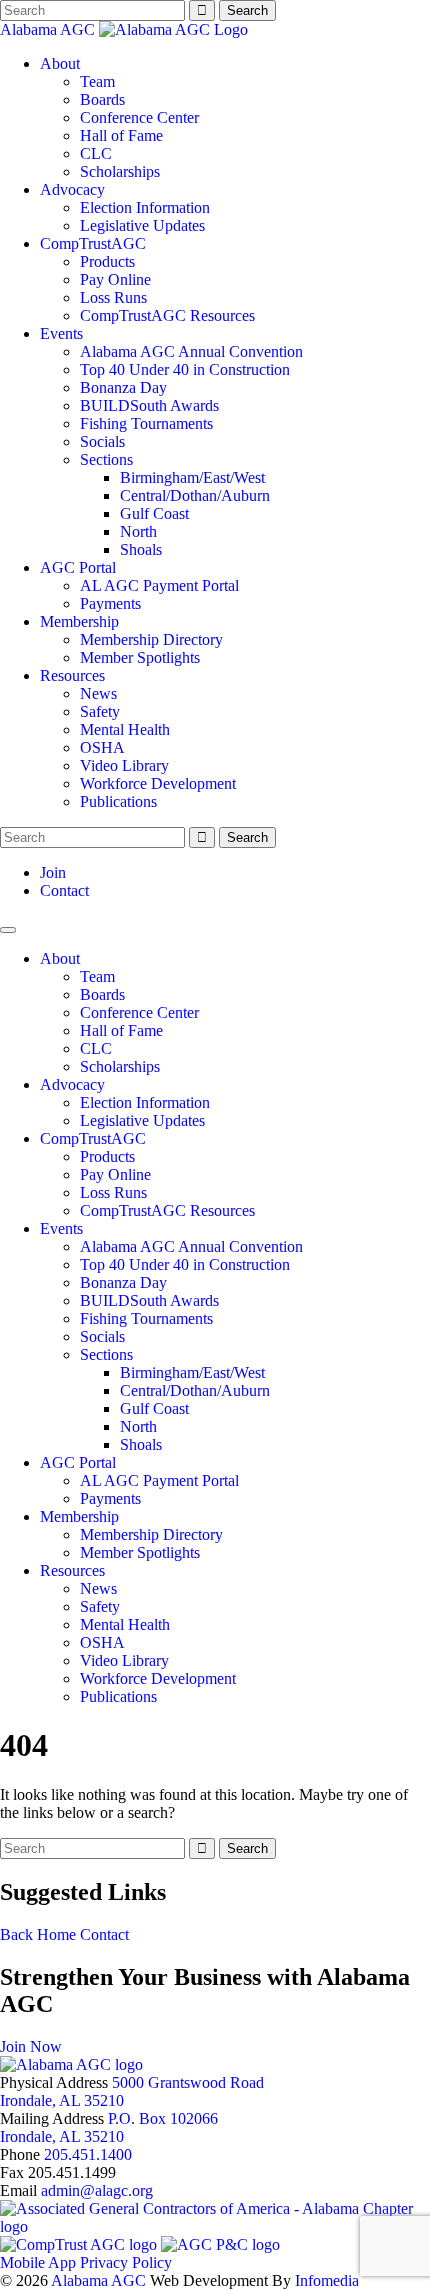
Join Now (31, 2046)
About (60, 63)
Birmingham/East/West (192, 477)
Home (56, 1934)
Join (53, 872)
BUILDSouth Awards (149, 405)
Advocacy (72, 189)
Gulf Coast (154, 513)
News (98, 693)
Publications (118, 801)
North (138, 531)
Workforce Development (158, 783)
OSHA (102, 747)
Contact (64, 890)
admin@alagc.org (97, 2190)
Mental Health (125, 729)
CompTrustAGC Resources (167, 315)
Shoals (141, 549)
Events (61, 333)
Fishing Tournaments (146, 423)
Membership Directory (151, 639)
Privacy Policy (126, 2262)
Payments (110, 603)
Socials (102, 441)
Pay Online (115, 279)
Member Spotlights (140, 657)
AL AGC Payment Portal (159, 585)
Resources (72, 675)
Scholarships (120, 171)
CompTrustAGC (93, 243)
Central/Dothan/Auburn (195, 495)
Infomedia (327, 2280)
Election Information (145, 207)
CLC (96, 153)
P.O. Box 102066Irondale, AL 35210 (109, 2127)
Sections (106, 459)
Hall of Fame (121, 135)
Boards (102, 99)
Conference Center (139, 117)
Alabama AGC (49, 29)
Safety (100, 711)
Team (97, 81)
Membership (79, 621)
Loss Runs (113, 297)
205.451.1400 (88, 2154)
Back (16, 1934)
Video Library (124, 765)
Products (107, 261)
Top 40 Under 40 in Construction (185, 369)
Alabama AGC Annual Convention (191, 351)
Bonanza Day (123, 387)
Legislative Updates (142, 225)
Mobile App (38, 2262)
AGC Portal (78, 567)
